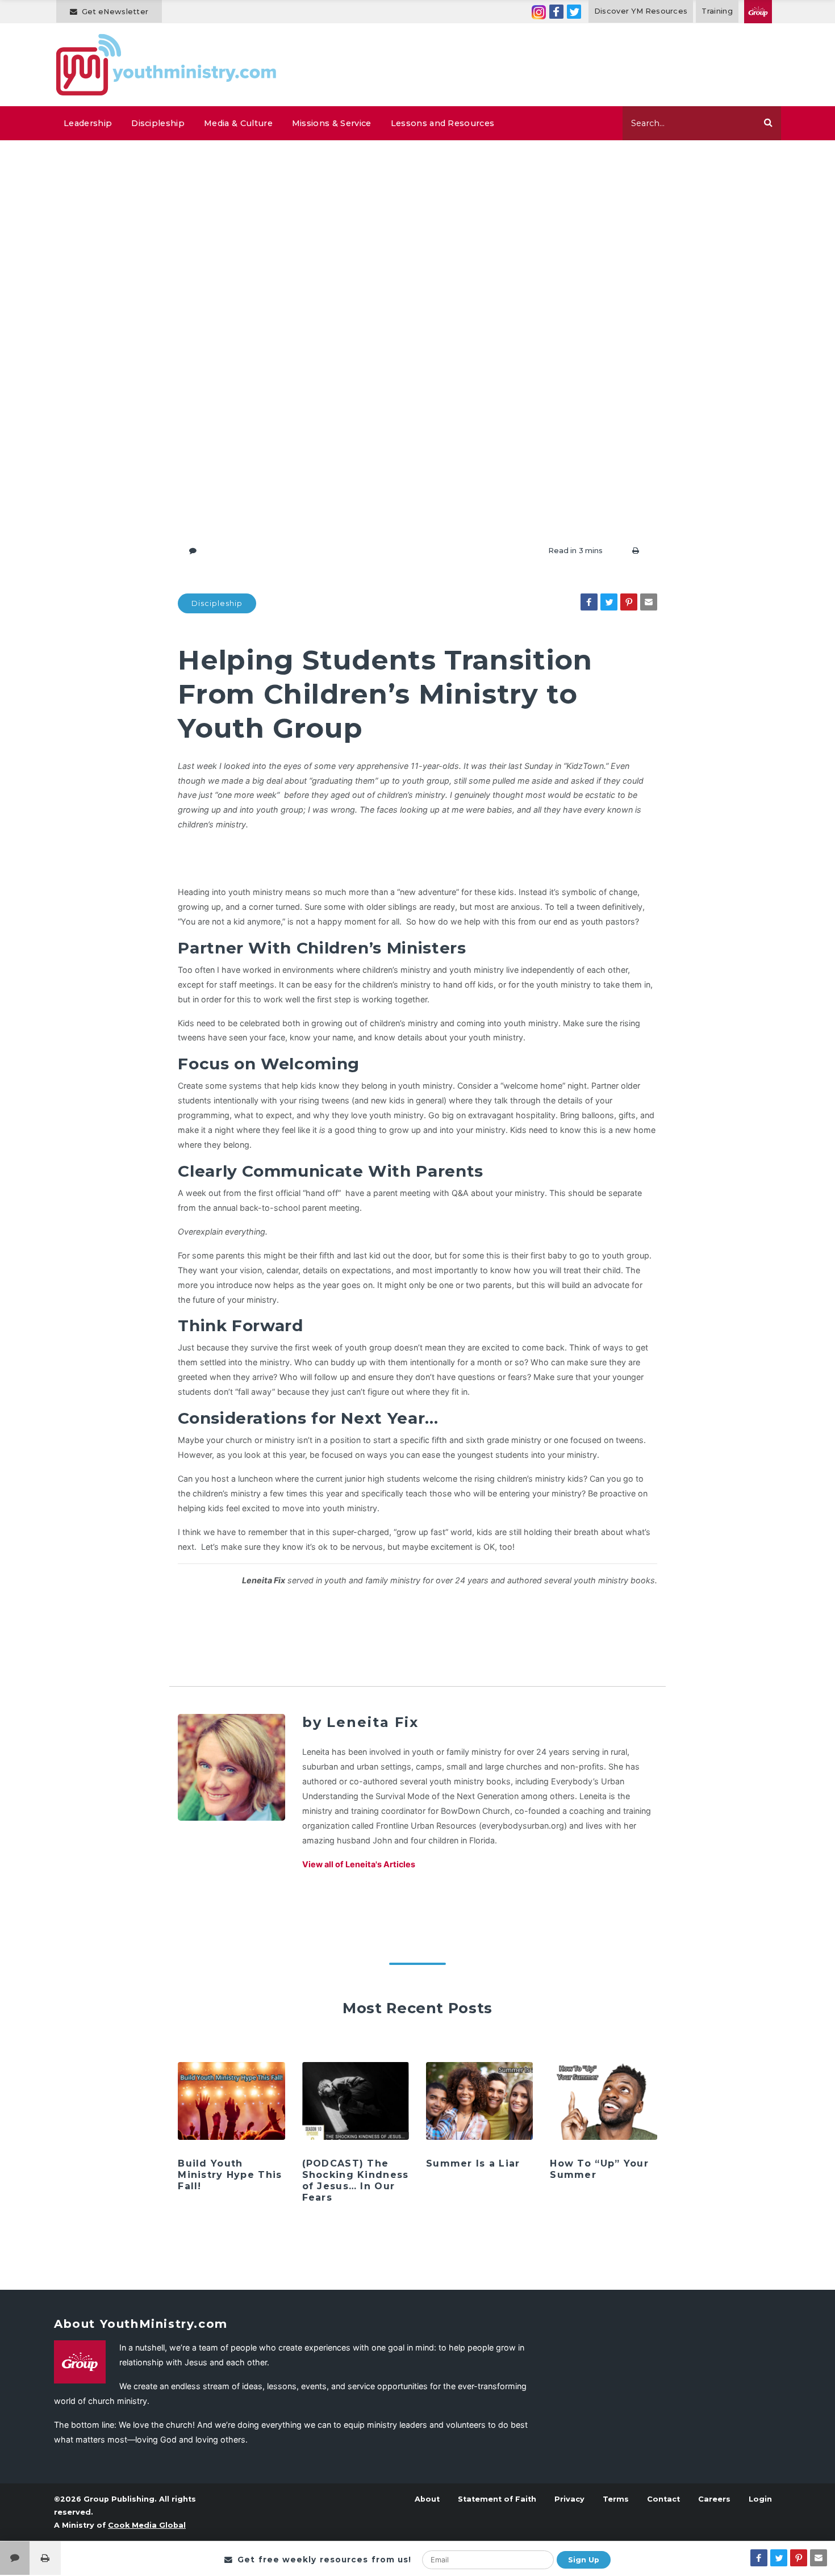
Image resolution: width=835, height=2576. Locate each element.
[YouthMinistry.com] (167, 65)
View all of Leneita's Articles (359, 1864)
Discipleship (158, 123)
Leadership (88, 123)
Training (717, 11)
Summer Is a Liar (473, 2163)
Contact (663, 2499)
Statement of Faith (497, 2499)
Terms (616, 2499)
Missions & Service (332, 123)
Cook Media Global (147, 2525)
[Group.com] (758, 12)
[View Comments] (15, 2558)
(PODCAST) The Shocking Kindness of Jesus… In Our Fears (356, 2180)
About (427, 2499)
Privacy (569, 2499)
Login (760, 2499)
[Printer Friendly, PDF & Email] (636, 551)
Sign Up (584, 2560)
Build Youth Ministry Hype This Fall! (230, 2175)
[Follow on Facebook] (556, 12)
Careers (714, 2499)
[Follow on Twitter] (574, 12)
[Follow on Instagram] (539, 12)
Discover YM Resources (641, 11)
